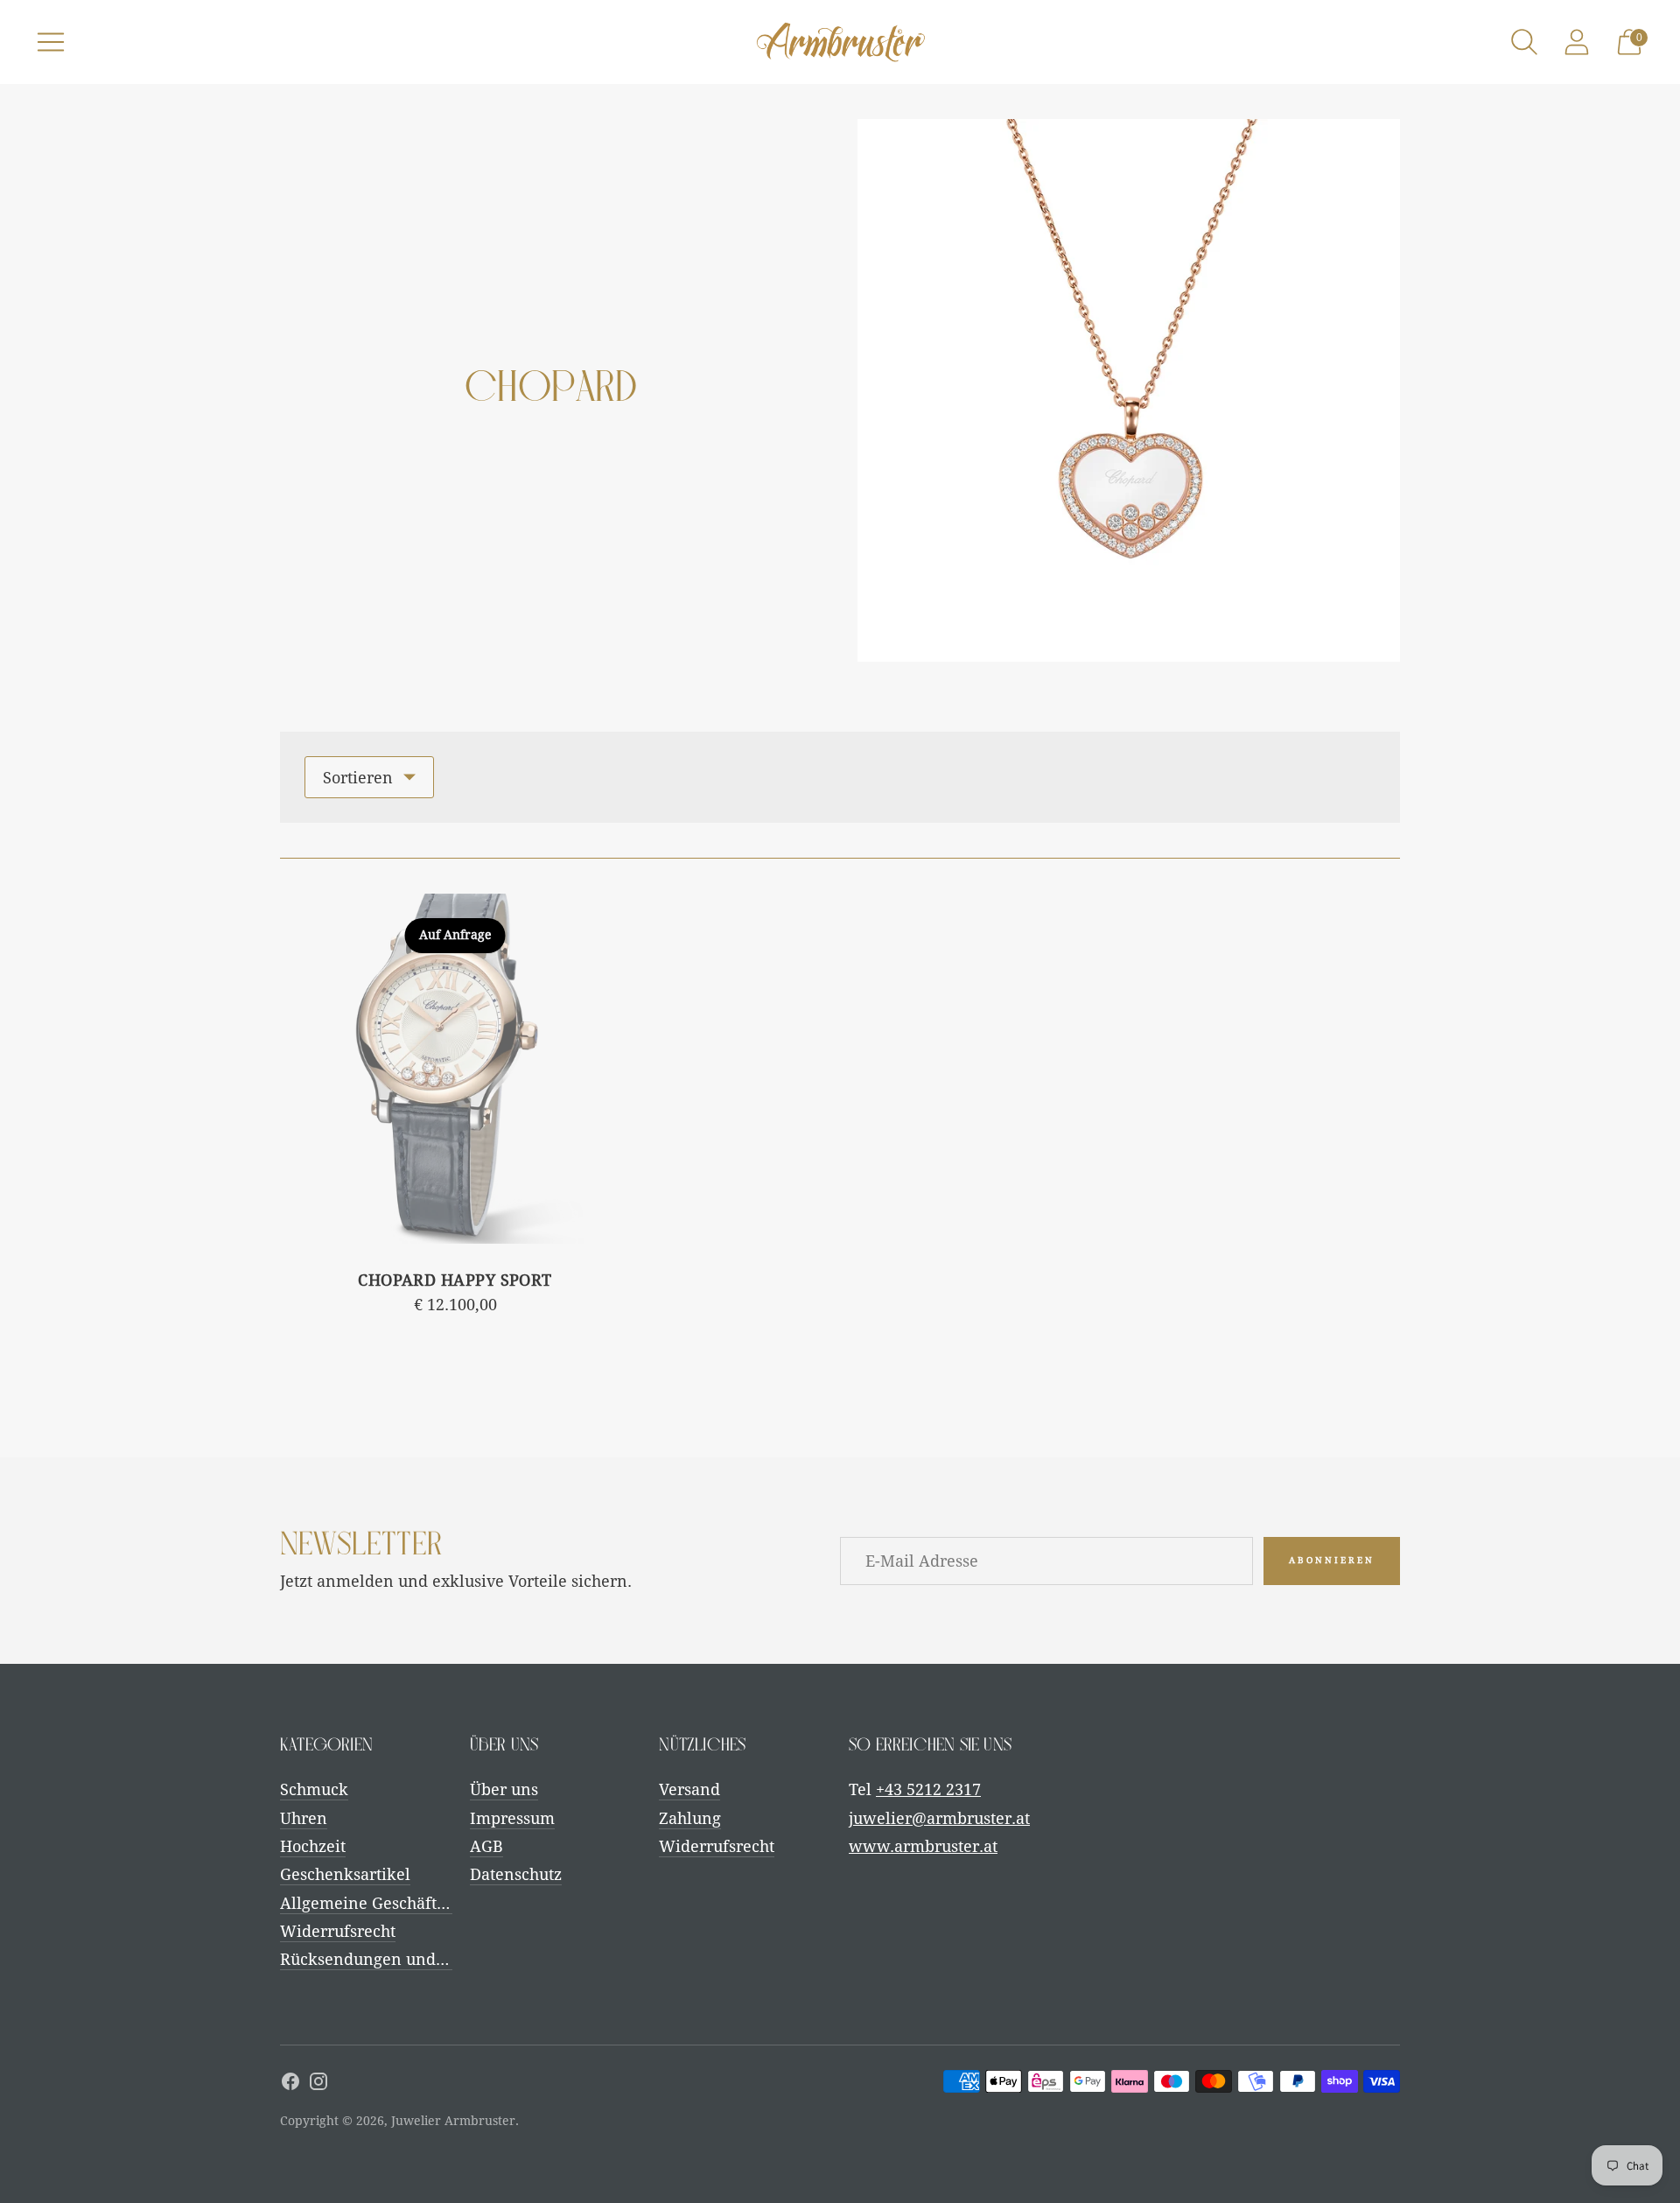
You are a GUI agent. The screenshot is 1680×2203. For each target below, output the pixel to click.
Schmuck (314, 1789)
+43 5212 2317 (928, 1789)
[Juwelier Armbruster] (840, 42)
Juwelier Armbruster (453, 2121)
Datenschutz (516, 1874)
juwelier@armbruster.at (939, 1818)
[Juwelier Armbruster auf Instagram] (318, 2085)
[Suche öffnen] (1524, 42)
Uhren (304, 1818)
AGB (486, 1846)
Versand (689, 1789)
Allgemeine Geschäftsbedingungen (412, 1903)
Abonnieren (1332, 1560)
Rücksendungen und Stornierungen (415, 1959)
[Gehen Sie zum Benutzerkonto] (1577, 42)
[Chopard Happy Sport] (455, 1069)
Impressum (512, 1818)
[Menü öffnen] (51, 42)
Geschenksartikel (345, 1874)
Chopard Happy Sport (455, 1280)
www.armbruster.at (923, 1846)
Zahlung (690, 1818)
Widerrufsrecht (338, 1931)
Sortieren (358, 778)
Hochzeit (313, 1846)
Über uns (504, 1789)
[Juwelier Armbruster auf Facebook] (290, 2085)
